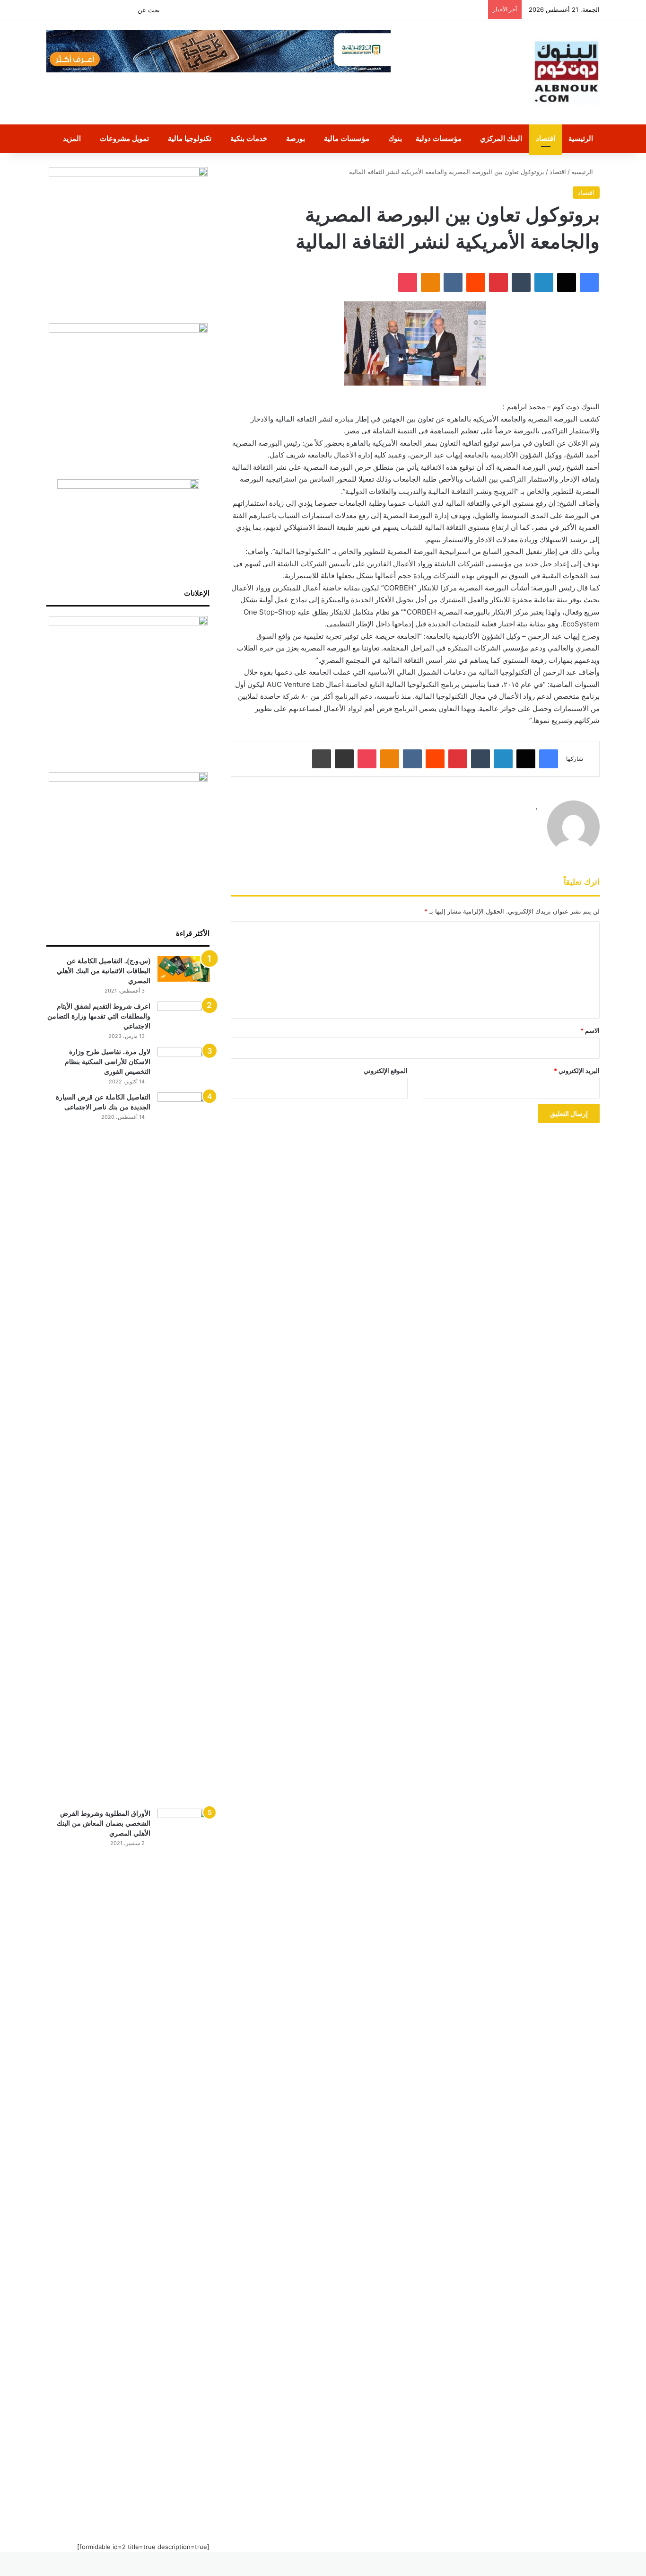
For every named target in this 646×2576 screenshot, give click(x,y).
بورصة (296, 138)
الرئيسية (581, 138)
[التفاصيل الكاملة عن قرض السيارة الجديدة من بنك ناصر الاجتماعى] (183, 1447)
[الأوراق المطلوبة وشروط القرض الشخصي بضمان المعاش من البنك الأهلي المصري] (183, 2163)
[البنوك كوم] (567, 72)
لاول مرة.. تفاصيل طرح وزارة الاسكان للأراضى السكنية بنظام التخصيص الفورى (108, 1062)
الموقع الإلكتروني (386, 1071)
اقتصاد (546, 138)
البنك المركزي (501, 138)
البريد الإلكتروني (577, 1071)
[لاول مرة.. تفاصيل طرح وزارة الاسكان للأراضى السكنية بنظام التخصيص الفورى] (183, 1065)
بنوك (395, 138)
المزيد (72, 138)
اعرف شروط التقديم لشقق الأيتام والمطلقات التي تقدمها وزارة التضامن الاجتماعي (99, 1016)
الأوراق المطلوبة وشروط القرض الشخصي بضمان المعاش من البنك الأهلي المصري (104, 1823)
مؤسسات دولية (439, 138)
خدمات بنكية (249, 138)
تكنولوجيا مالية (190, 138)
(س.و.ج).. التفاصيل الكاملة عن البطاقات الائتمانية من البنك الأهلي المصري (104, 971)
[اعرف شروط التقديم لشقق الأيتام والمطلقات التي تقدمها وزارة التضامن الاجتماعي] (183, 1019)
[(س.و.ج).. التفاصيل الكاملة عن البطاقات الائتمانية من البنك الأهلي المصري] (183, 969)
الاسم (590, 1030)
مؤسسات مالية (347, 138)
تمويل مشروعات (124, 138)
